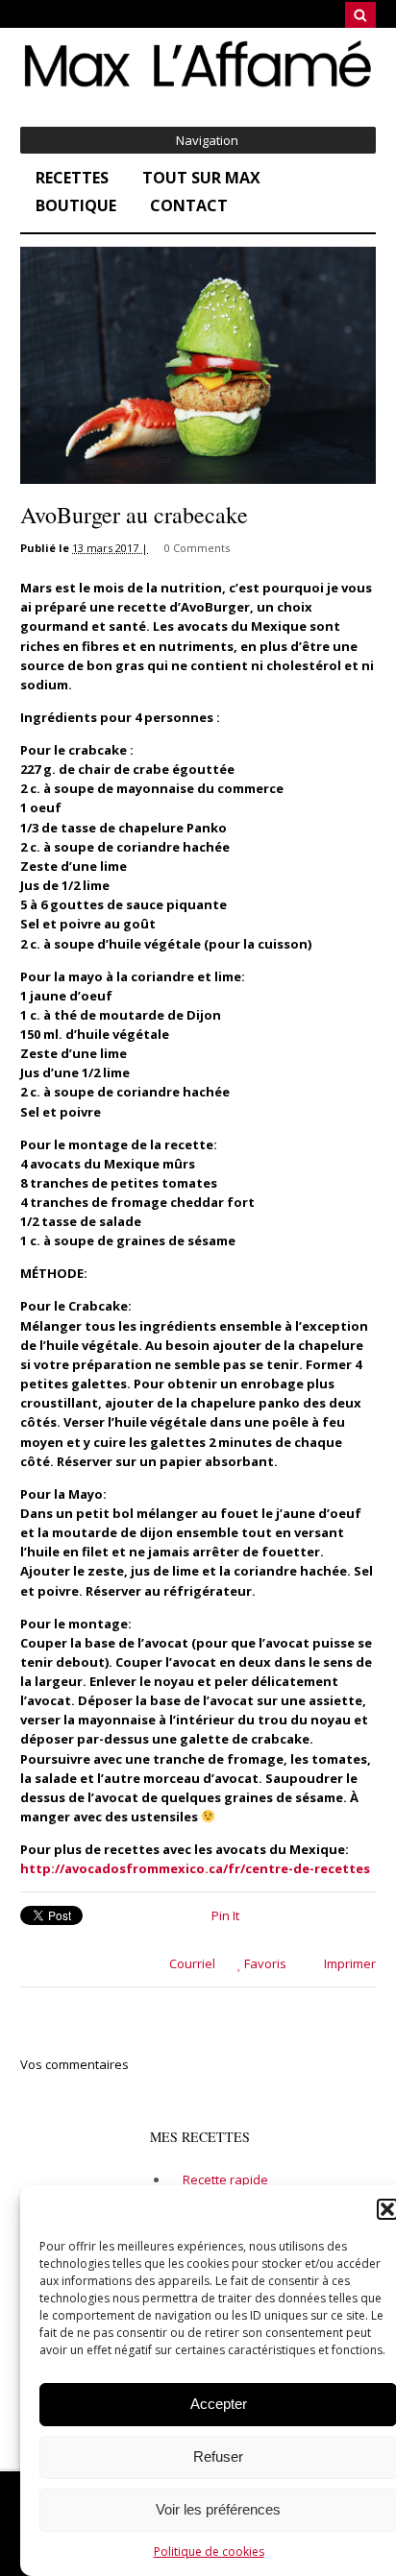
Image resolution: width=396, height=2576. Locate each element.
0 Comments (197, 548)
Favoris (264, 1963)
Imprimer (348, 1963)
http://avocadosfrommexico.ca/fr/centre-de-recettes (195, 1868)
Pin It (225, 1915)
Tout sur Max (201, 178)
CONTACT (189, 205)
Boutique (76, 205)
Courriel (191, 1963)
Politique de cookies (209, 2552)
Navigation (207, 140)
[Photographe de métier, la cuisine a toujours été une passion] (198, 85)
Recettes (72, 178)
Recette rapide (225, 2179)
